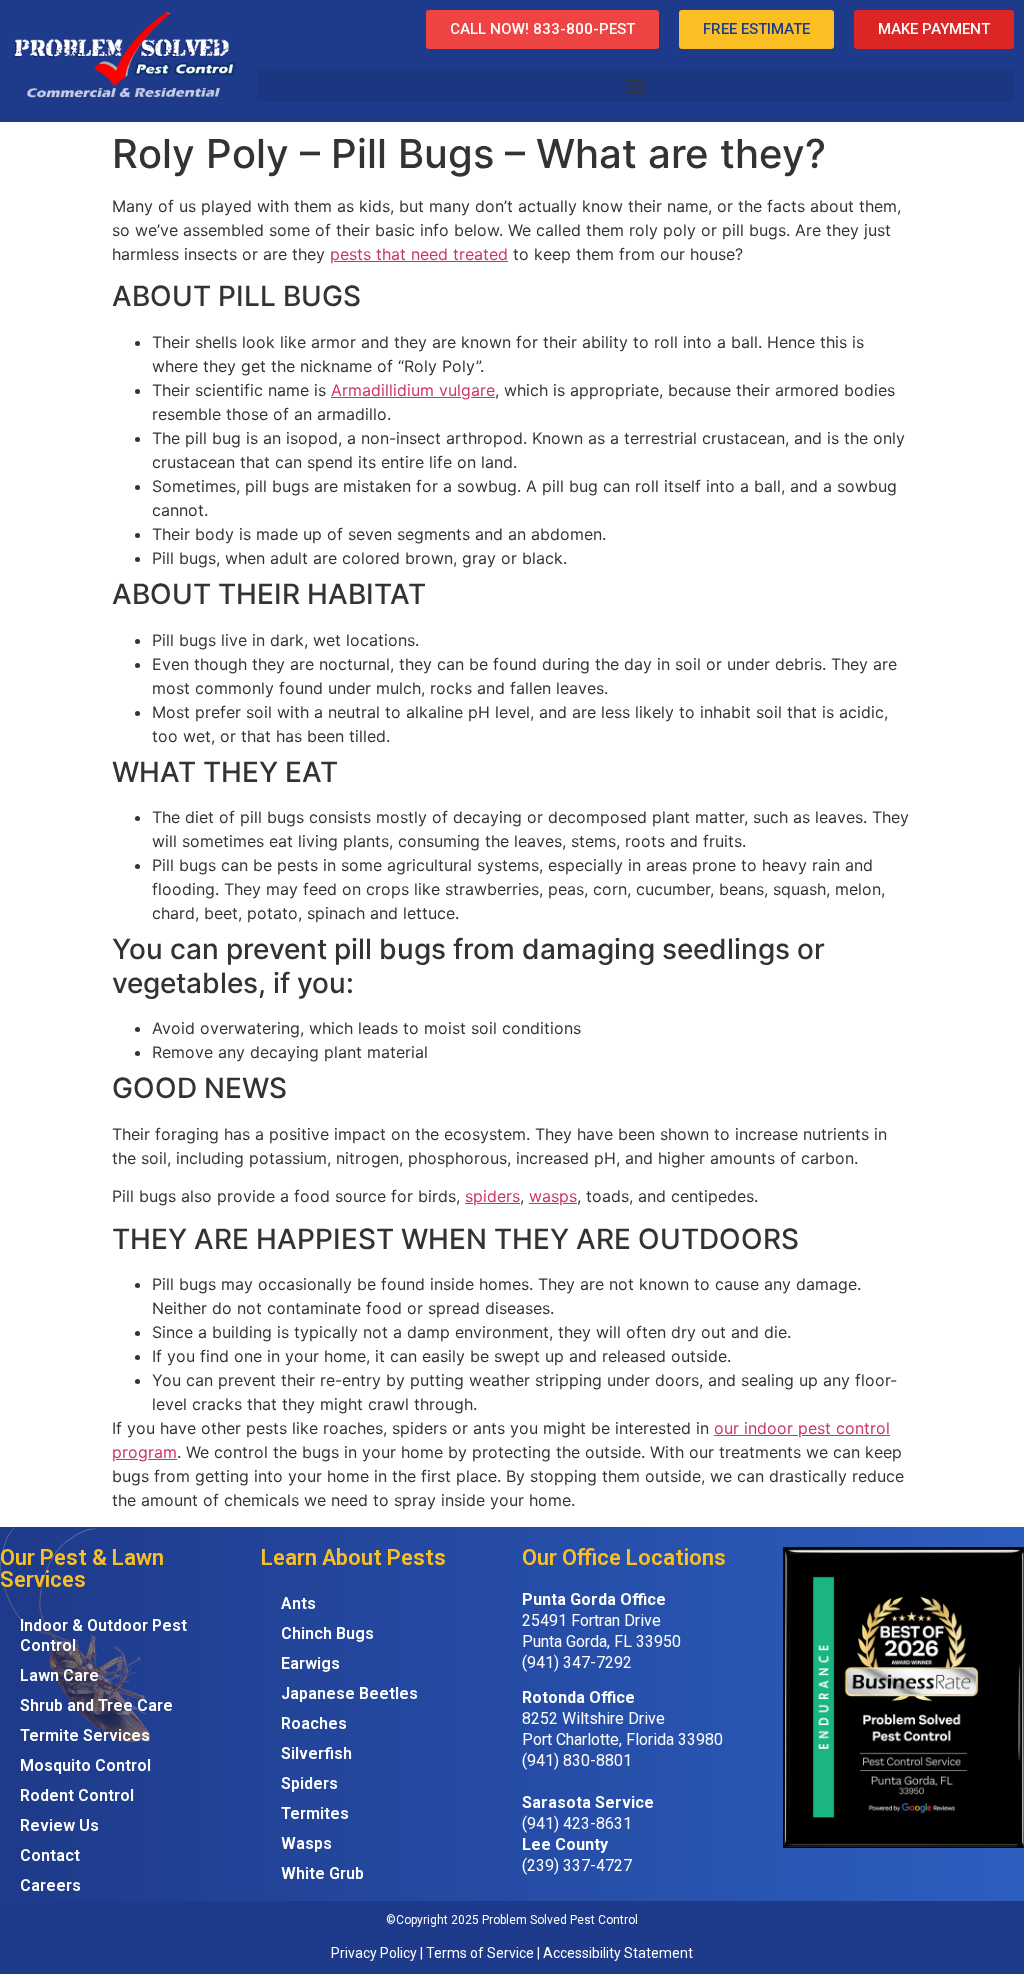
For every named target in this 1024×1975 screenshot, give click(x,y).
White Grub (322, 1873)
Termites (315, 1813)
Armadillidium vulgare (413, 390)
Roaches (314, 1723)
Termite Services (85, 1735)
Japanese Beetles (349, 1693)
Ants (298, 1603)
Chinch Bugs (327, 1633)
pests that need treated (419, 254)
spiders (492, 1196)
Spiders (309, 1783)
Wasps (306, 1843)
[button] (635, 85)
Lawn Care (59, 1675)
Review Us (59, 1825)
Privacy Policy (374, 1953)
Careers (50, 1885)
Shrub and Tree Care (96, 1705)
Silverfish (316, 1753)
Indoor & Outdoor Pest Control (103, 1635)
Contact (50, 1855)
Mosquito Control (85, 1765)
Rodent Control (77, 1795)
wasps (553, 1196)
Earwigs (310, 1663)
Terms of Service (480, 1953)
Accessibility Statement (618, 1953)
